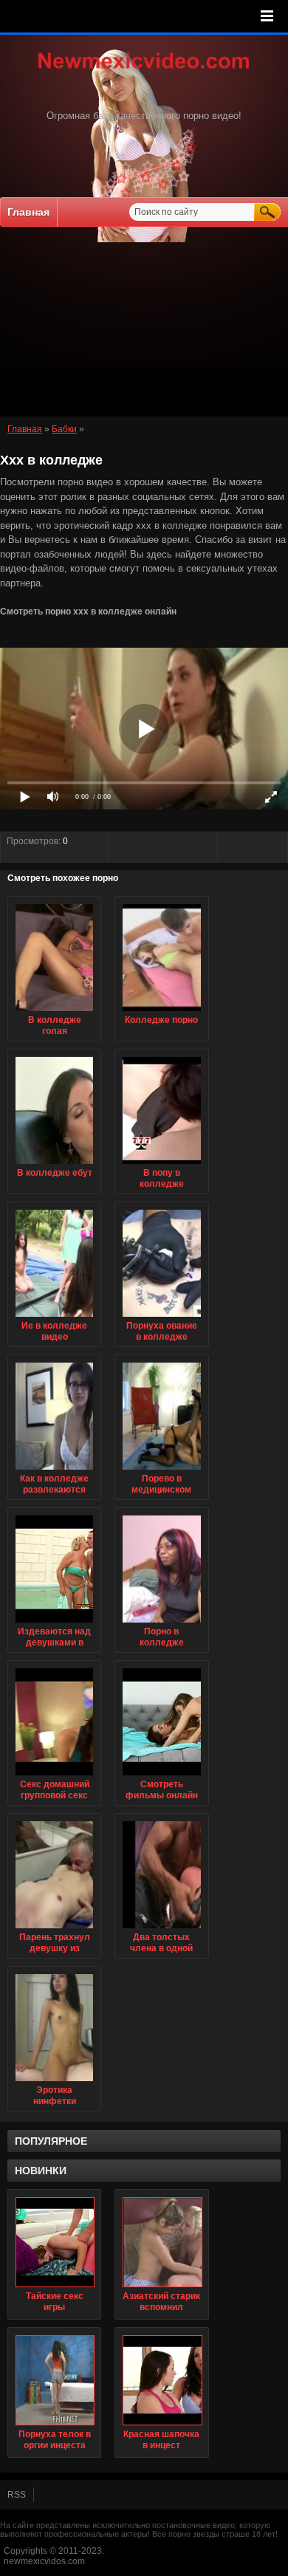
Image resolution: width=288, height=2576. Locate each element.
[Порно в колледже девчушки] (161, 1623)
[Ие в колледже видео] (54, 1318)
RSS (17, 2495)
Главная (28, 212)
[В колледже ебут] (54, 1165)
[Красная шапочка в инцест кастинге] (161, 2380)
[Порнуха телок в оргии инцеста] (54, 2380)
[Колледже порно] (161, 1012)
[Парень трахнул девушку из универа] (54, 1929)
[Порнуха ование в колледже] (161, 1318)
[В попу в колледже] (161, 1165)
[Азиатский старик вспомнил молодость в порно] (161, 2242)
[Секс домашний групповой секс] (54, 1776)
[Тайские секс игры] (54, 2242)
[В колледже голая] (54, 1012)
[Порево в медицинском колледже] (161, 1470)
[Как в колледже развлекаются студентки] (54, 1470)
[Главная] (144, 70)
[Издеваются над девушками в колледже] (54, 1623)
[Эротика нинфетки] (54, 2082)
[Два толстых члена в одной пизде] (161, 1929)
